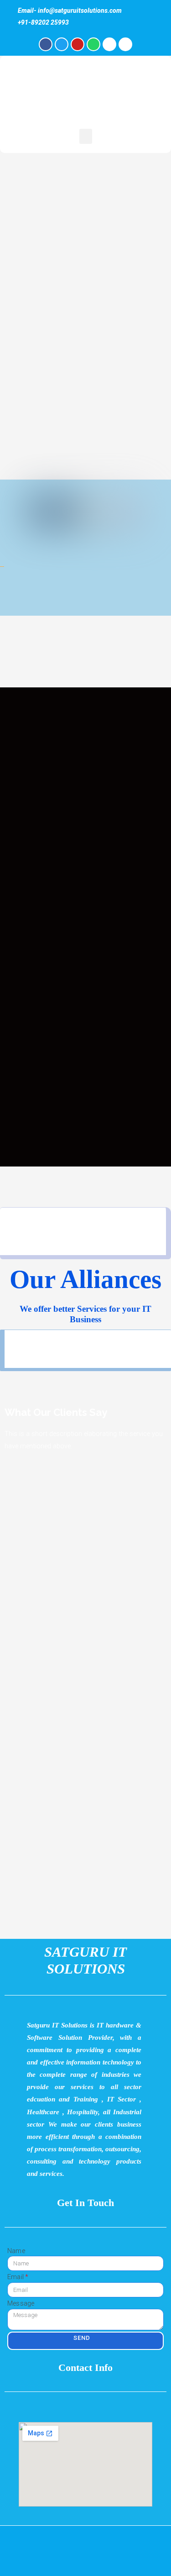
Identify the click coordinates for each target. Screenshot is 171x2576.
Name (16, 2251)
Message (21, 2303)
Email (16, 2277)
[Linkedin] (125, 44)
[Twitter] (62, 44)
